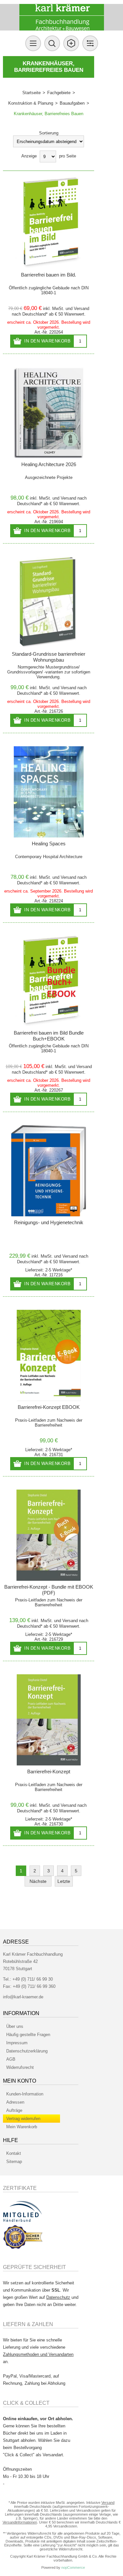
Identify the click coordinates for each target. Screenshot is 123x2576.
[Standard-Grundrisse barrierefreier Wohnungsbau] (49, 602)
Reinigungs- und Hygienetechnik (49, 1222)
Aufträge (14, 2110)
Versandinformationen (20, 2522)
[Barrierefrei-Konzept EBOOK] (49, 1355)
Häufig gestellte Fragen (28, 2035)
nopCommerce (73, 2567)
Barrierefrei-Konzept (49, 1772)
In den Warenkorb (47, 341)
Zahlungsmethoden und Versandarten (38, 2354)
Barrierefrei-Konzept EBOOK (49, 1407)
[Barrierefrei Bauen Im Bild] (49, 223)
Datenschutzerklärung (27, 2051)
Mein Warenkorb (22, 2127)
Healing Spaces (49, 844)
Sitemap (14, 2162)
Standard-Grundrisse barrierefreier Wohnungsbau (49, 657)
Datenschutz (58, 2297)
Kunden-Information (25, 2094)
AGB (11, 2059)
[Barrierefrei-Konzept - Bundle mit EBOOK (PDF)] (49, 1535)
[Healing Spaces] (49, 792)
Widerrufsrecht (20, 2067)
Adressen (15, 2102)
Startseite (31, 93)
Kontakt (14, 2153)
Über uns (15, 2026)
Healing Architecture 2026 (49, 464)
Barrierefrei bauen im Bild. (49, 275)
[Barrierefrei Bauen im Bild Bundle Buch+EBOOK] (49, 981)
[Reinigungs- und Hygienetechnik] (49, 1171)
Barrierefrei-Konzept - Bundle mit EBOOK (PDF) (49, 1590)
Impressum (17, 2043)
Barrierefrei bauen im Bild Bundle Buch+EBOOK (49, 1036)
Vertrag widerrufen (23, 2119)
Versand (82, 309)
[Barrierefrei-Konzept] (49, 1720)
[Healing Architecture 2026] (49, 413)
